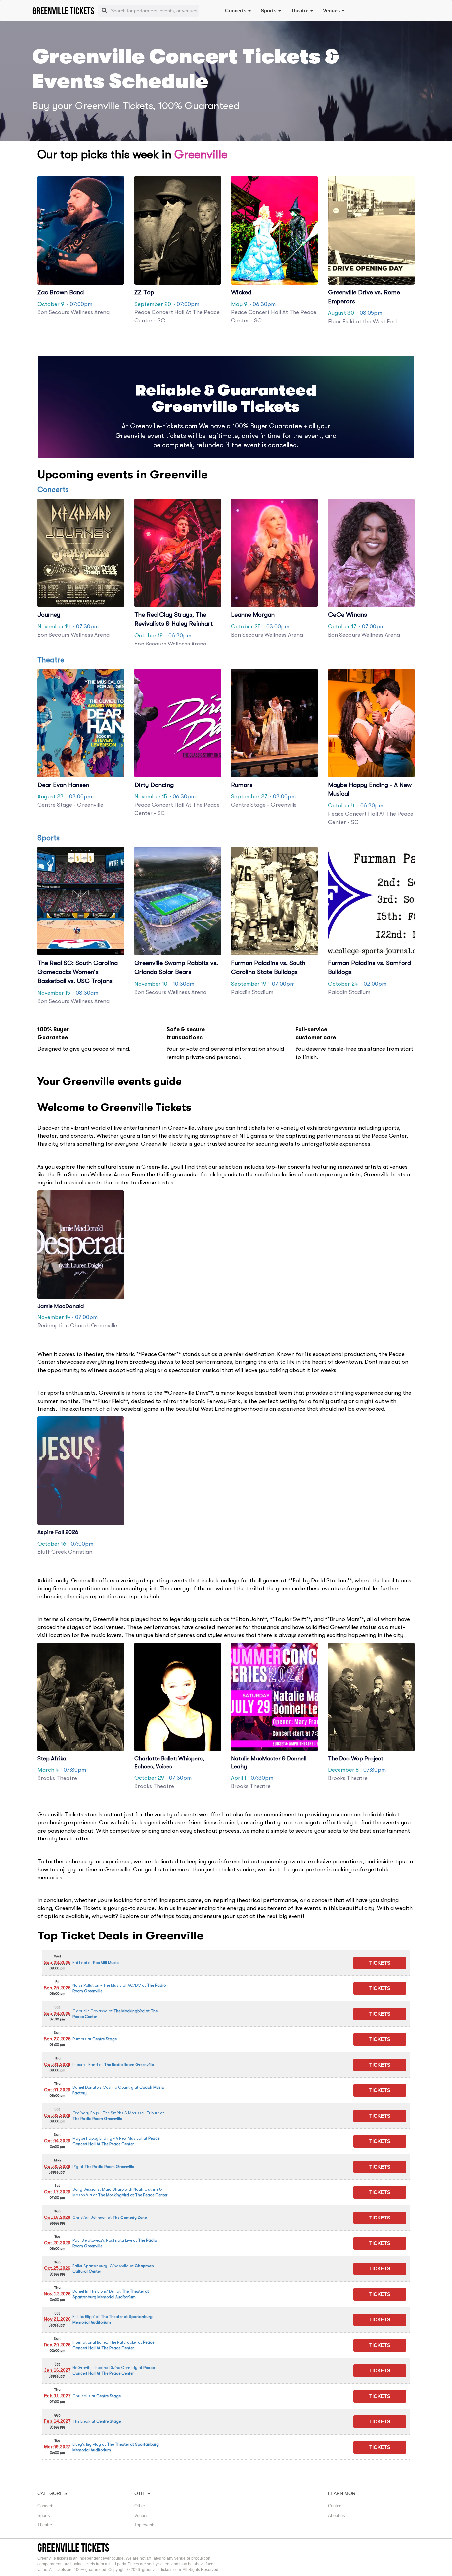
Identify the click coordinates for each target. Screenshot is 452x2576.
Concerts (236, 10)
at (96, 1963)
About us (337, 2516)
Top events (145, 2525)
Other (140, 2506)
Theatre (300, 10)
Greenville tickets (73, 2547)
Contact (335, 2506)
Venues (332, 10)
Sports (269, 10)
